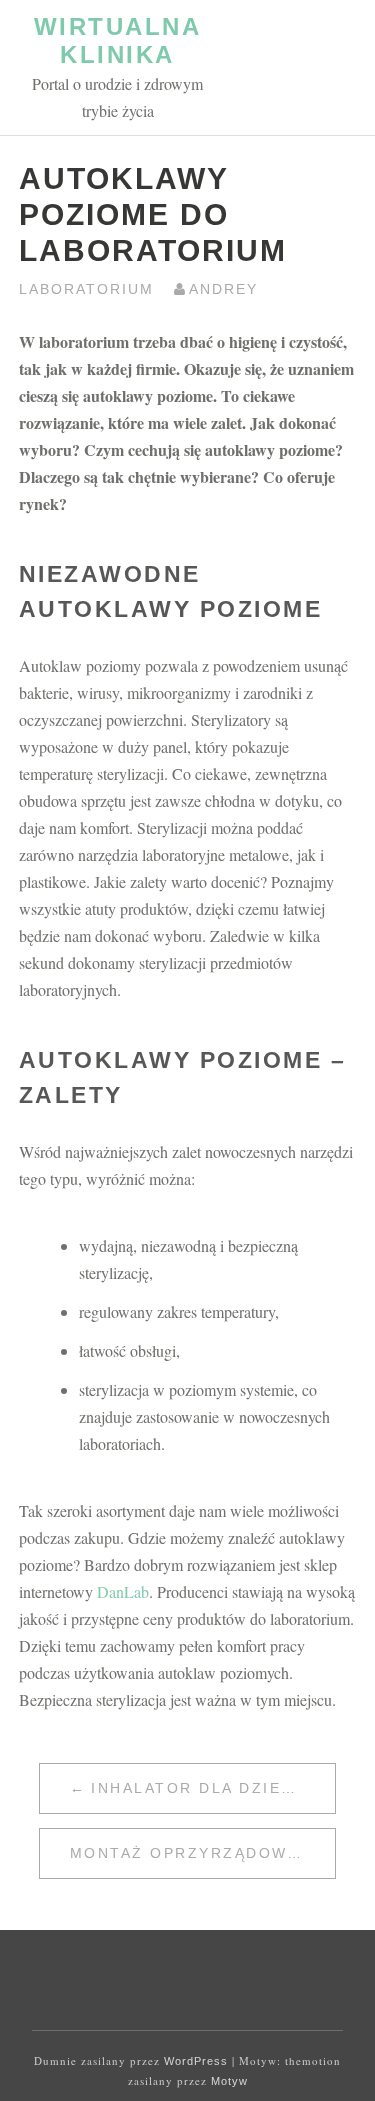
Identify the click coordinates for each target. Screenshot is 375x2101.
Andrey (223, 289)
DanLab (123, 1591)
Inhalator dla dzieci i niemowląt (213, 1788)
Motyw (229, 2081)
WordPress (196, 2061)
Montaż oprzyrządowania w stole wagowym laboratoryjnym (203, 1853)
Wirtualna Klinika (118, 40)
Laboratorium (86, 289)
